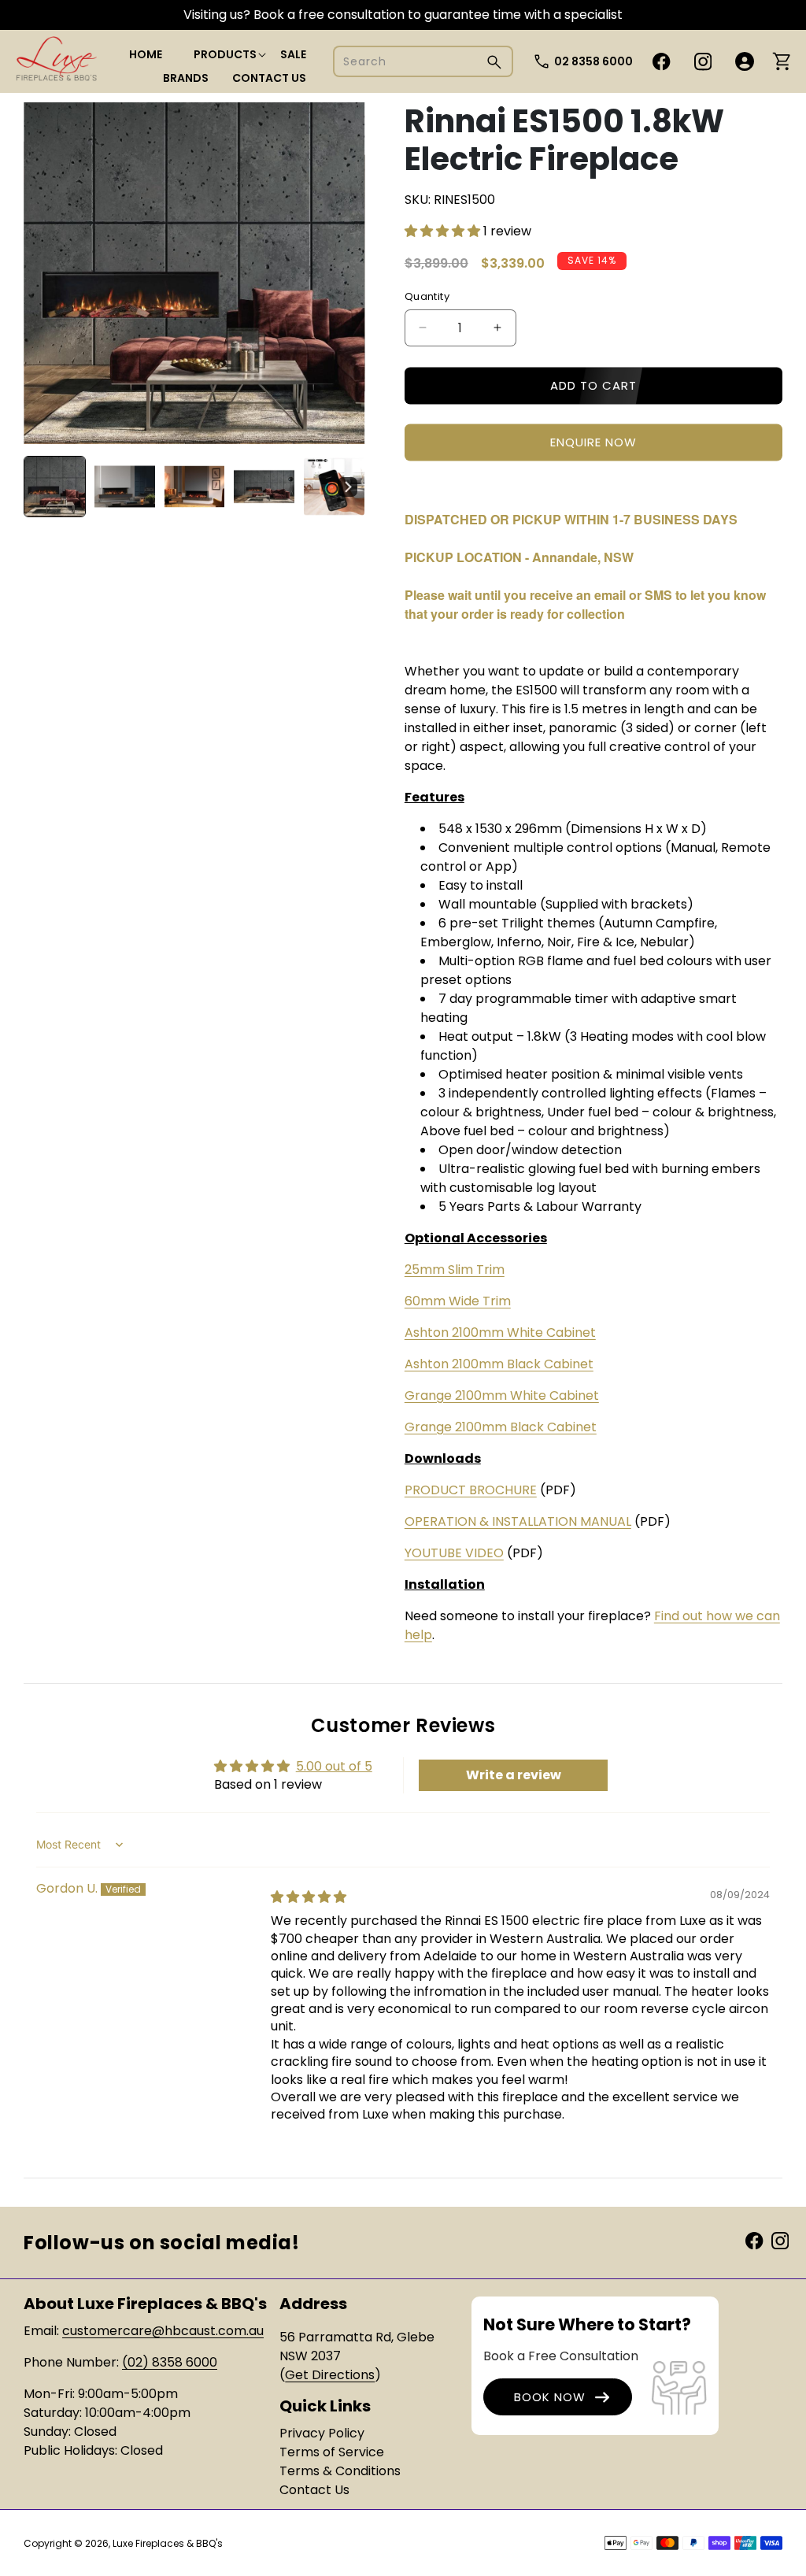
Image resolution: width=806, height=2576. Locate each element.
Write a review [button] (514, 1775)
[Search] (494, 62)
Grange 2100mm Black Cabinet (501, 1427)
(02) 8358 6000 (170, 2362)
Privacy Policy (322, 2433)
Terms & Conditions (340, 2471)
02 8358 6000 (593, 61)
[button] (225, 54)
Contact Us (314, 2490)
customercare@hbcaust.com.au (163, 2331)
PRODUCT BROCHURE (471, 1490)
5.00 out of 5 (334, 1766)
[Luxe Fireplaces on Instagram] (780, 2239)
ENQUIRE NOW (593, 442)
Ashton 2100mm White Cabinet (500, 1332)
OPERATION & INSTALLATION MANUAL (518, 1521)
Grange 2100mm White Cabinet (502, 1395)
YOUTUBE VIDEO (454, 1553)
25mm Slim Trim (455, 1269)
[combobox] (423, 61)
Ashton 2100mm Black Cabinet (499, 1364)
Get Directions (330, 2375)
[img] (309, 1897)
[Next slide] (348, 487)
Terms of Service (332, 2452)
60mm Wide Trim (458, 1301)
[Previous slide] (41, 487)
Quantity (427, 296)
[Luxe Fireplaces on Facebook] (754, 2239)
